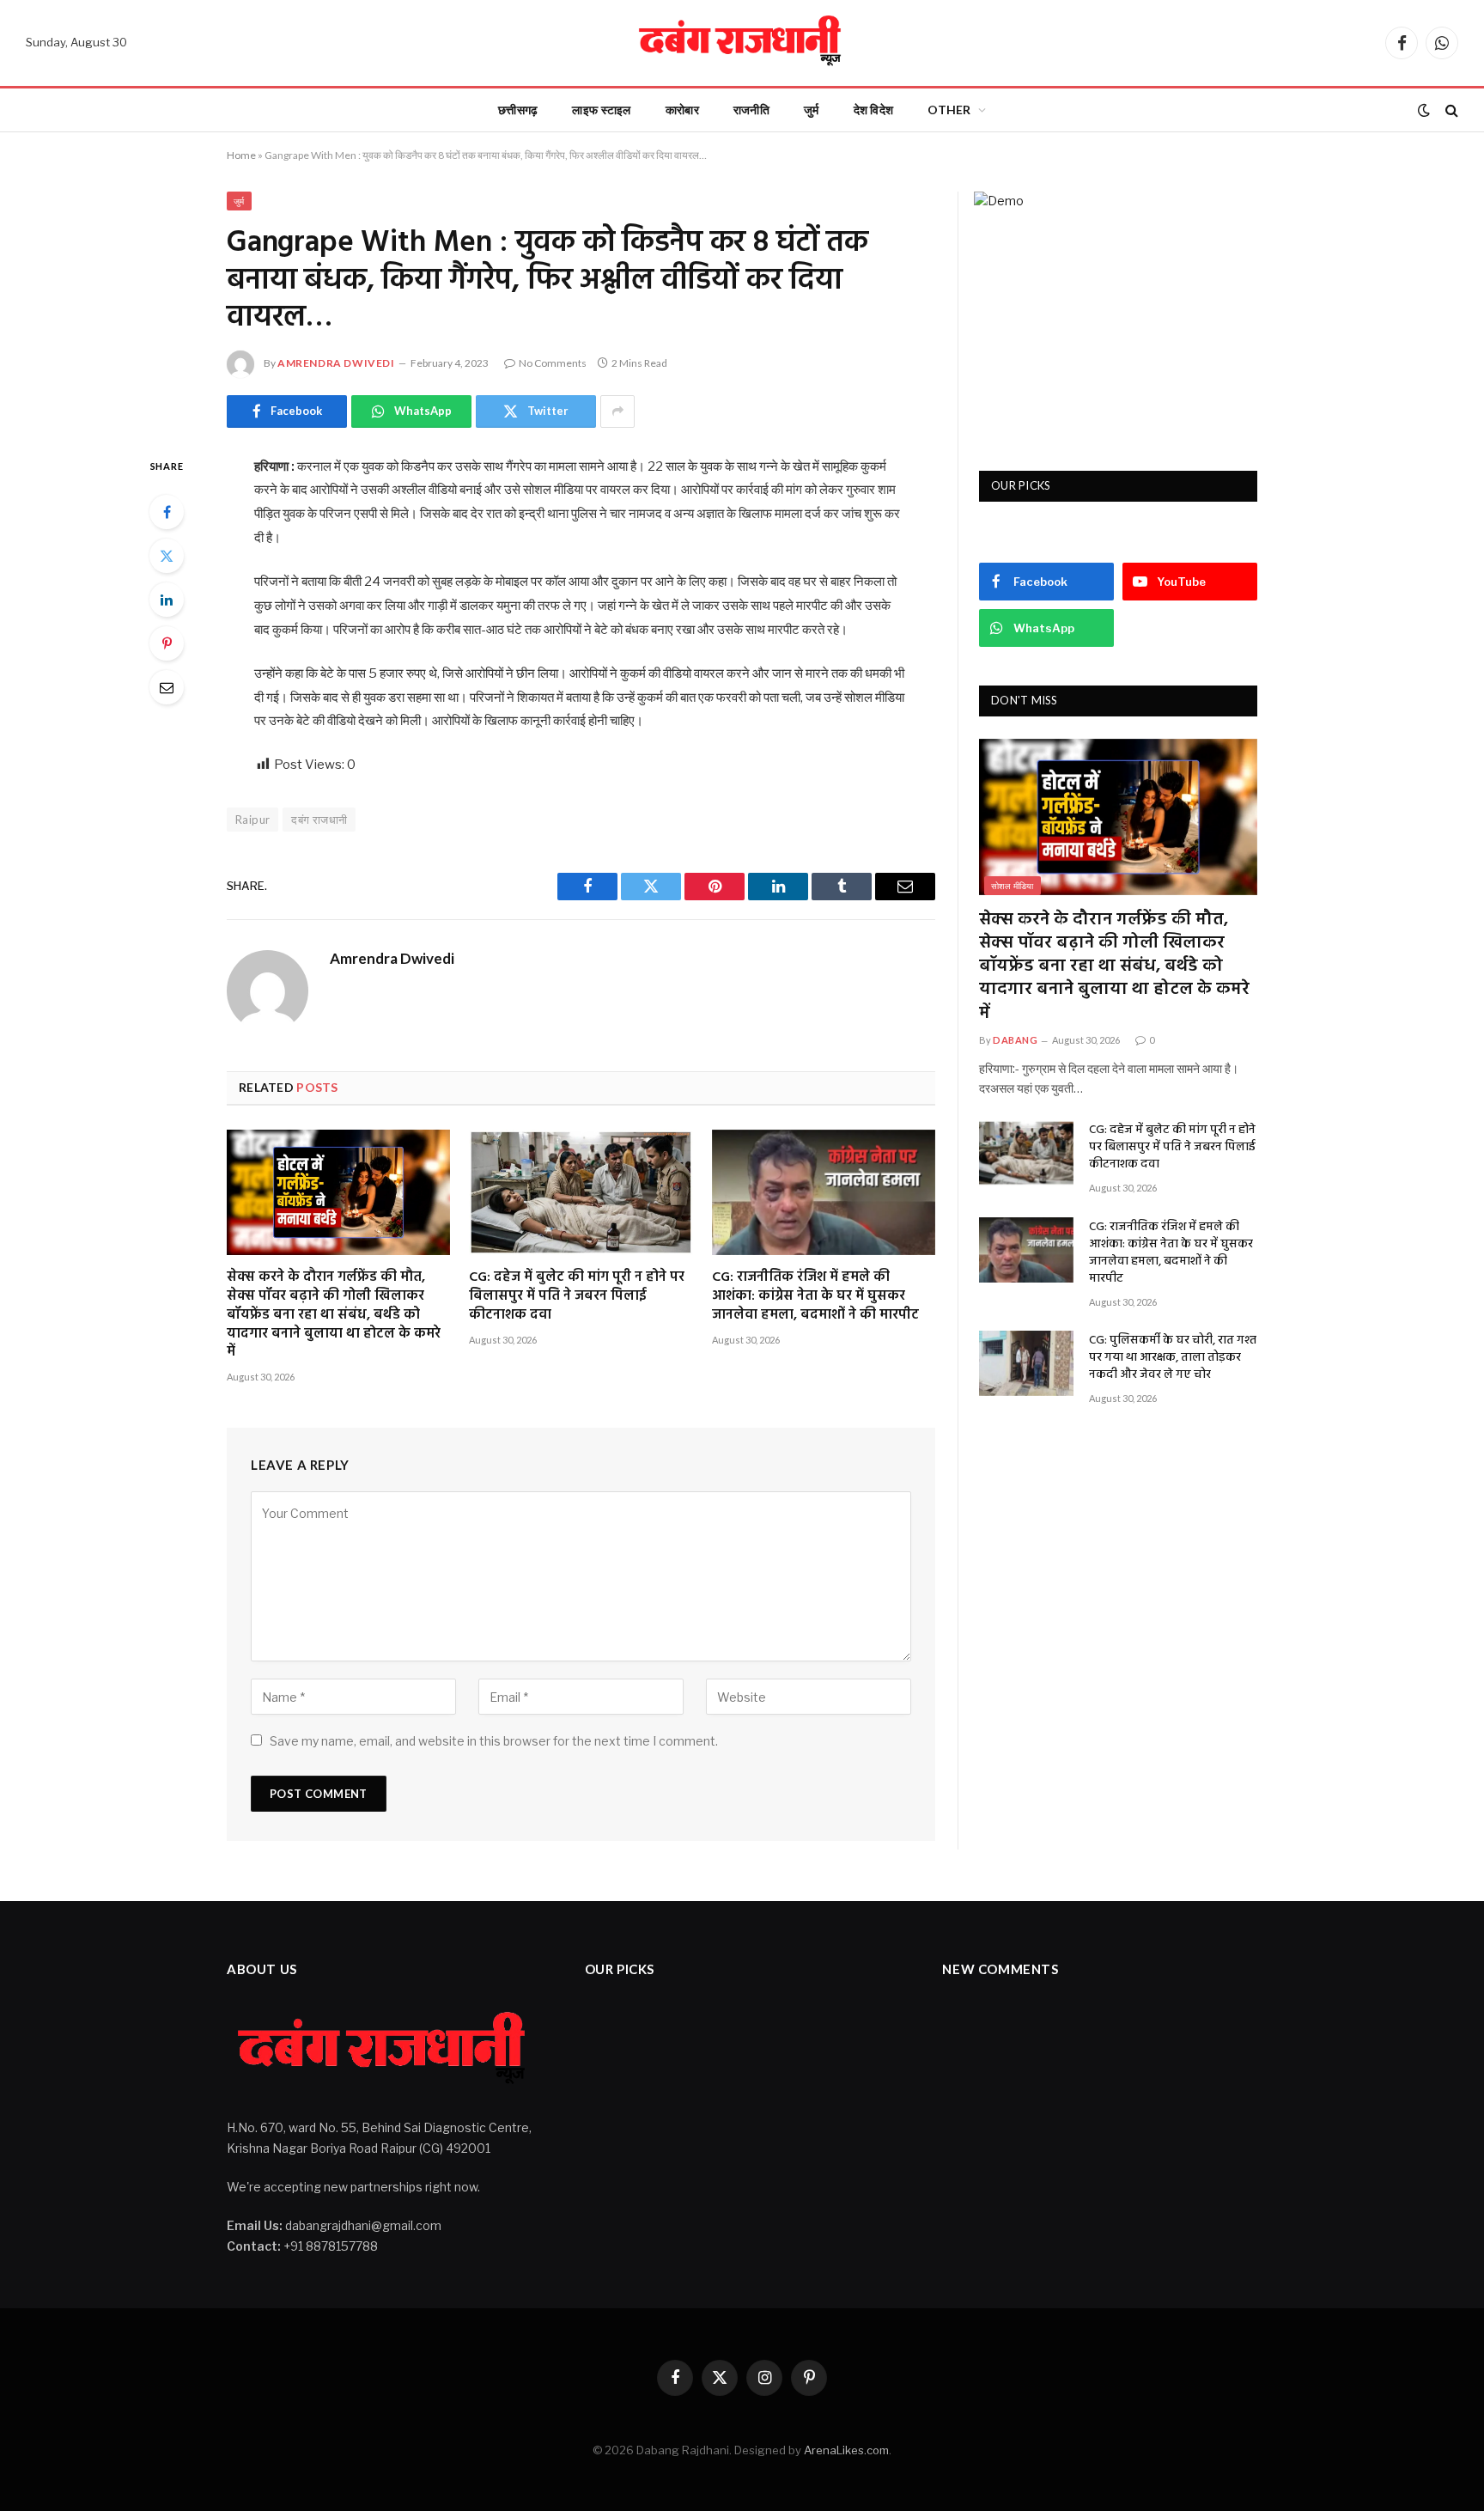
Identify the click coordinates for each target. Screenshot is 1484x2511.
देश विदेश (874, 110)
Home (241, 155)
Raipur (252, 820)
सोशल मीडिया (1013, 886)
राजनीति (751, 110)
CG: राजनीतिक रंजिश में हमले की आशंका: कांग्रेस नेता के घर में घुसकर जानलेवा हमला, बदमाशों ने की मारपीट (815, 1297)
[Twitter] (167, 556)
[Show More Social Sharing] (617, 411)
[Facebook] (167, 512)
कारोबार (682, 110)
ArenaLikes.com (846, 2450)
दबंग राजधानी (319, 820)
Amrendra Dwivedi (336, 363)
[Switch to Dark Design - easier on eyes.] (1424, 110)
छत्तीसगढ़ (518, 110)
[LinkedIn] (167, 600)
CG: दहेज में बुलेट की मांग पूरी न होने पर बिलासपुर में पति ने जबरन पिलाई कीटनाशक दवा (577, 1297)
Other (949, 110)
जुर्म (812, 110)
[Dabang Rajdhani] (742, 43)
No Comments (553, 363)
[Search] (1450, 110)
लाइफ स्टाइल (601, 110)
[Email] (167, 687)
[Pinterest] (167, 643)
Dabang (1015, 1040)
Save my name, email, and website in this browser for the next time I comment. (494, 1741)
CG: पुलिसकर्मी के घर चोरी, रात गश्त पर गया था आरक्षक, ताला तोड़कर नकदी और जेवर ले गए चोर (1173, 1358)
